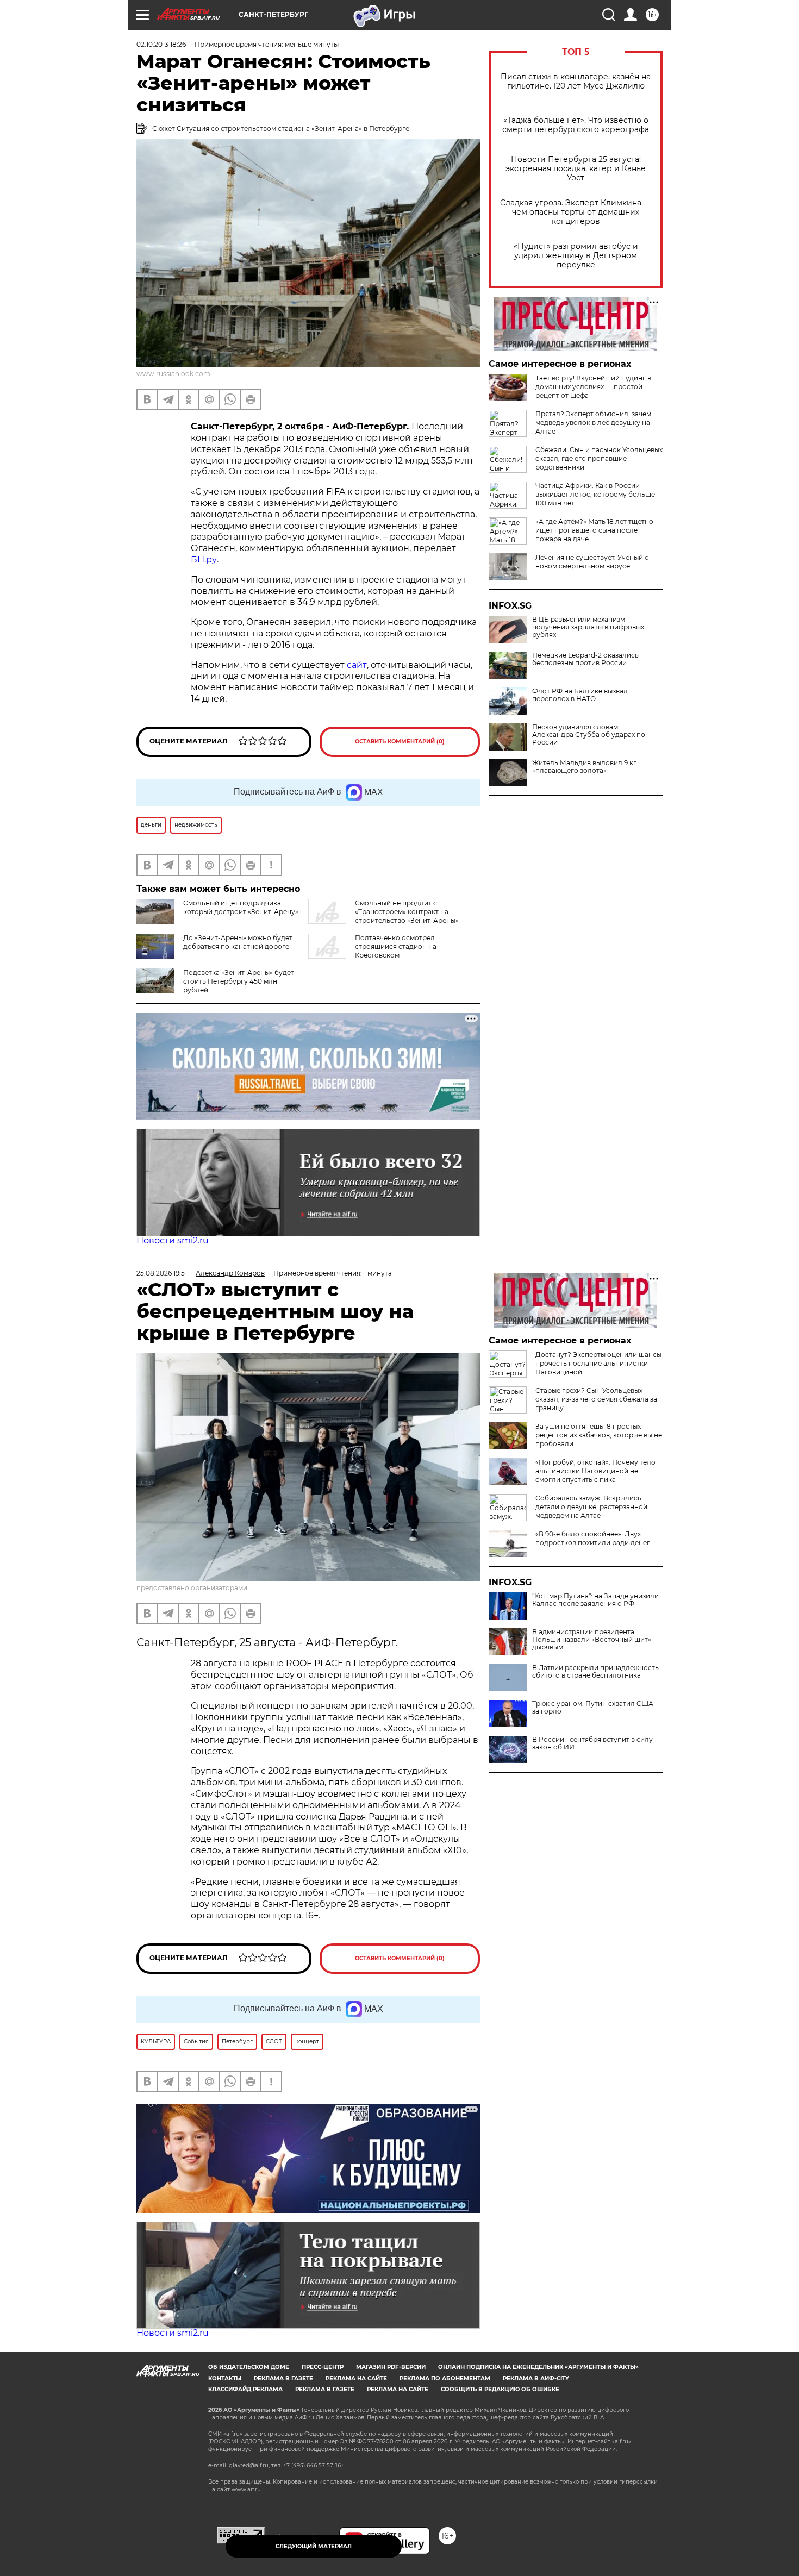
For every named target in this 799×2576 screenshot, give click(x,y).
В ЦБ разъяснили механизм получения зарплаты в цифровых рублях (588, 627)
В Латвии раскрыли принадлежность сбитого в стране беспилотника (595, 1672)
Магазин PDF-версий (391, 2367)
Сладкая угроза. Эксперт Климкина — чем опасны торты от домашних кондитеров (576, 212)
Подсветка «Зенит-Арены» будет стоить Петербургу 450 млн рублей (239, 981)
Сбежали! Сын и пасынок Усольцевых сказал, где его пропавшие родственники (599, 458)
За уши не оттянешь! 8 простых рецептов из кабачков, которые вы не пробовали (599, 1435)
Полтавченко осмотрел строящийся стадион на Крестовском (396, 946)
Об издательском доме (249, 2367)
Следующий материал (314, 2546)
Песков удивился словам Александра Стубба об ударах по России (589, 735)
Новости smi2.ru (173, 1240)
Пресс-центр (323, 2367)
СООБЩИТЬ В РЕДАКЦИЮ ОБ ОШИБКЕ (500, 2389)
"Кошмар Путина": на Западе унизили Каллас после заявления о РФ (595, 1600)
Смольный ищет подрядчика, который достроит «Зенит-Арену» (241, 907)
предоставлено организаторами (192, 1588)
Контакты (225, 2378)
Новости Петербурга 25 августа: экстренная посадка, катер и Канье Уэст (576, 169)
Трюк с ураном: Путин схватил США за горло (593, 1708)
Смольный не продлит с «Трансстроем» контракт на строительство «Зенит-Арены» (407, 912)
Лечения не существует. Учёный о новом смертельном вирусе (592, 562)
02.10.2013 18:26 (161, 44)
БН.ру (204, 559)
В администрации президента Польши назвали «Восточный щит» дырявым (592, 1640)
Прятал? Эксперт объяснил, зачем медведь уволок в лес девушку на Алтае (593, 423)
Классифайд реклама (245, 2389)
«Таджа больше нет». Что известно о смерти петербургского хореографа (576, 125)
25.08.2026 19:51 (162, 1273)
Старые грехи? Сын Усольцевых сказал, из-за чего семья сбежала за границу (596, 1399)
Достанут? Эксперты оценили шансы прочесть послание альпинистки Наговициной (598, 1363)
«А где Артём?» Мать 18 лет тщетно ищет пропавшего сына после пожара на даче (594, 530)
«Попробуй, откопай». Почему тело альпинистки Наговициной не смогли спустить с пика (595, 1471)
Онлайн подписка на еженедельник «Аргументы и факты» (538, 2367)
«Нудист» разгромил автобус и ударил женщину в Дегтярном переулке (576, 256)
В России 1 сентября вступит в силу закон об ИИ (592, 1743)
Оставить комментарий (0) (400, 742)
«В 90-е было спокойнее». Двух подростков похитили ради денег (593, 1538)
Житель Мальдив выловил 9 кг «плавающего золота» (584, 767)
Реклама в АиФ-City (536, 2378)
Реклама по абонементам (445, 2378)
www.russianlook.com (173, 374)
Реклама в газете (283, 2378)
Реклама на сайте (356, 2378)
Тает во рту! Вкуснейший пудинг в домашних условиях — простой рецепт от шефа (593, 387)
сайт (357, 665)
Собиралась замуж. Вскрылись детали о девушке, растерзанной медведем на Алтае (591, 1507)
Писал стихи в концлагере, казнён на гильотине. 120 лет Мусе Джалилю (576, 82)
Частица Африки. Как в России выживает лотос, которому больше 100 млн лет (595, 494)
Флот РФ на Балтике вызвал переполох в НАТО (580, 695)
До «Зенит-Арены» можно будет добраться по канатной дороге (238, 942)
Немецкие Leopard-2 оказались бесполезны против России (585, 659)
